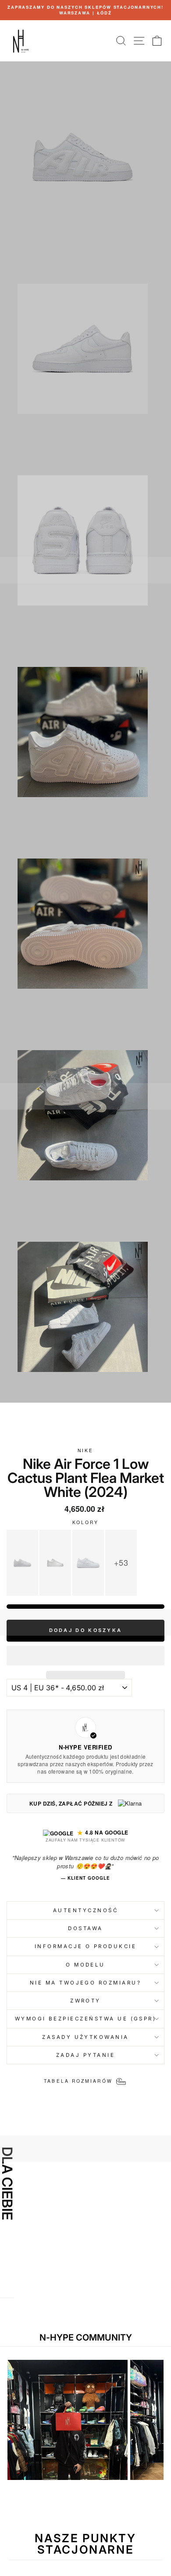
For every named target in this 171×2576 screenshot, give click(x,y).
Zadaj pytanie (85, 2055)
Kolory (86, 1522)
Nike (85, 1450)
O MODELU (85, 1965)
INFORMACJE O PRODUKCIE (86, 1946)
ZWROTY (85, 2001)
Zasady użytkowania (85, 2037)
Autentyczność (85, 1910)
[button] (85, 1656)
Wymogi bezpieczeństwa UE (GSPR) (86, 2019)
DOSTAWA (85, 1928)
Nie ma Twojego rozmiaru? (85, 1983)
